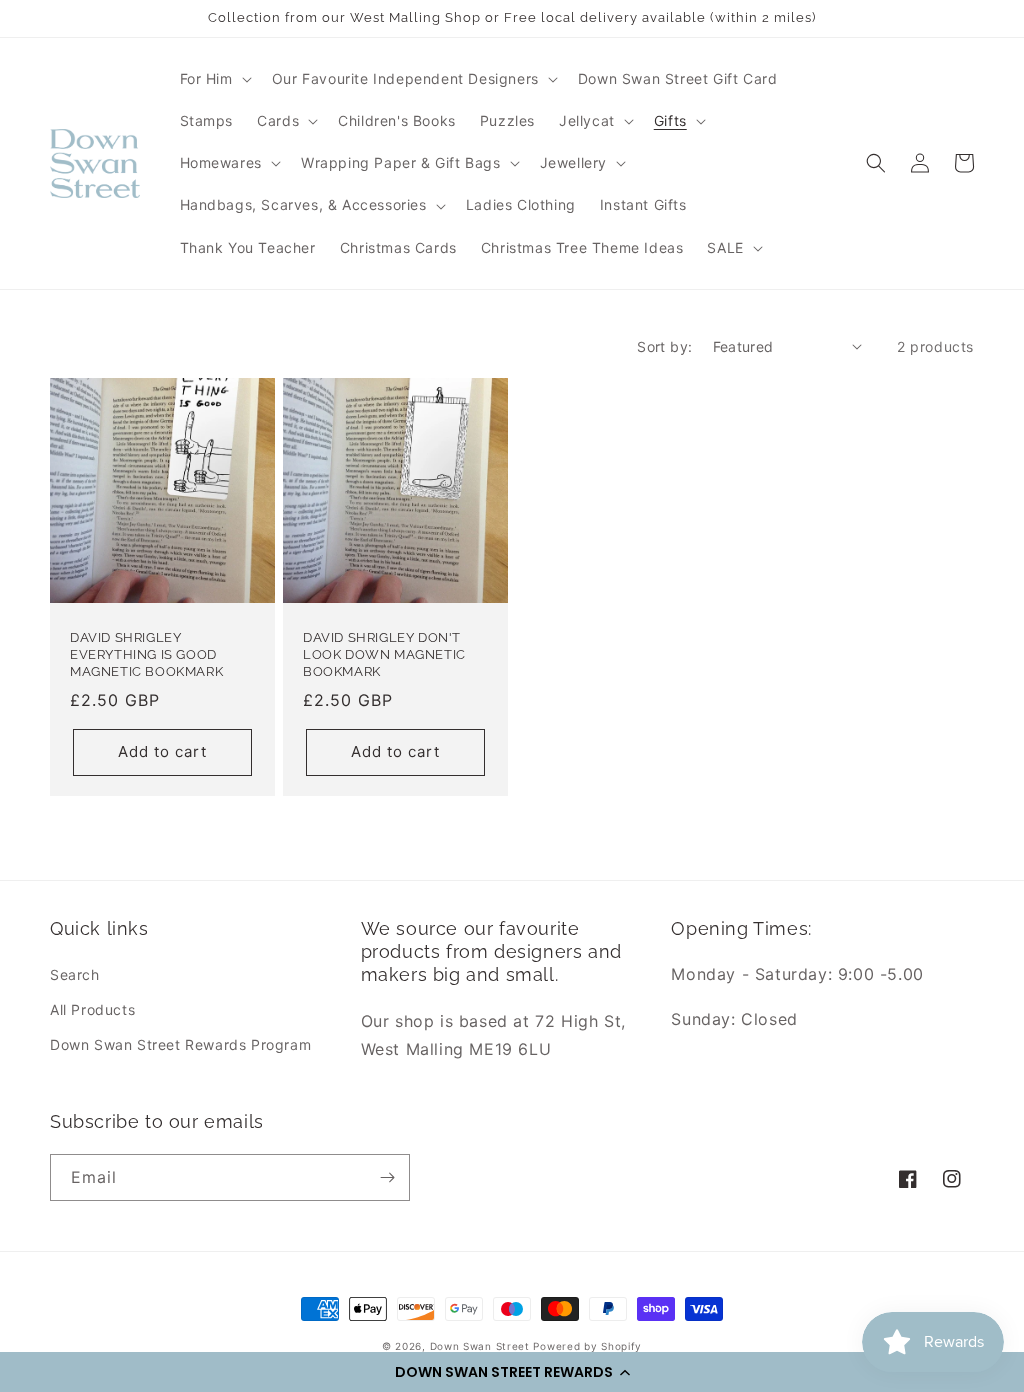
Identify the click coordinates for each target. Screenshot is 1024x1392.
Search (75, 974)
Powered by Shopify (587, 1346)
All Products (92, 1009)
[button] (512, 1372)
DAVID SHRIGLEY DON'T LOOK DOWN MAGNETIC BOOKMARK (384, 654)
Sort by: (664, 346)
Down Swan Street (480, 1346)
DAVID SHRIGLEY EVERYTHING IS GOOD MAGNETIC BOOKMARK (146, 654)
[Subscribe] (387, 1177)
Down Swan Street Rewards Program (180, 1044)
